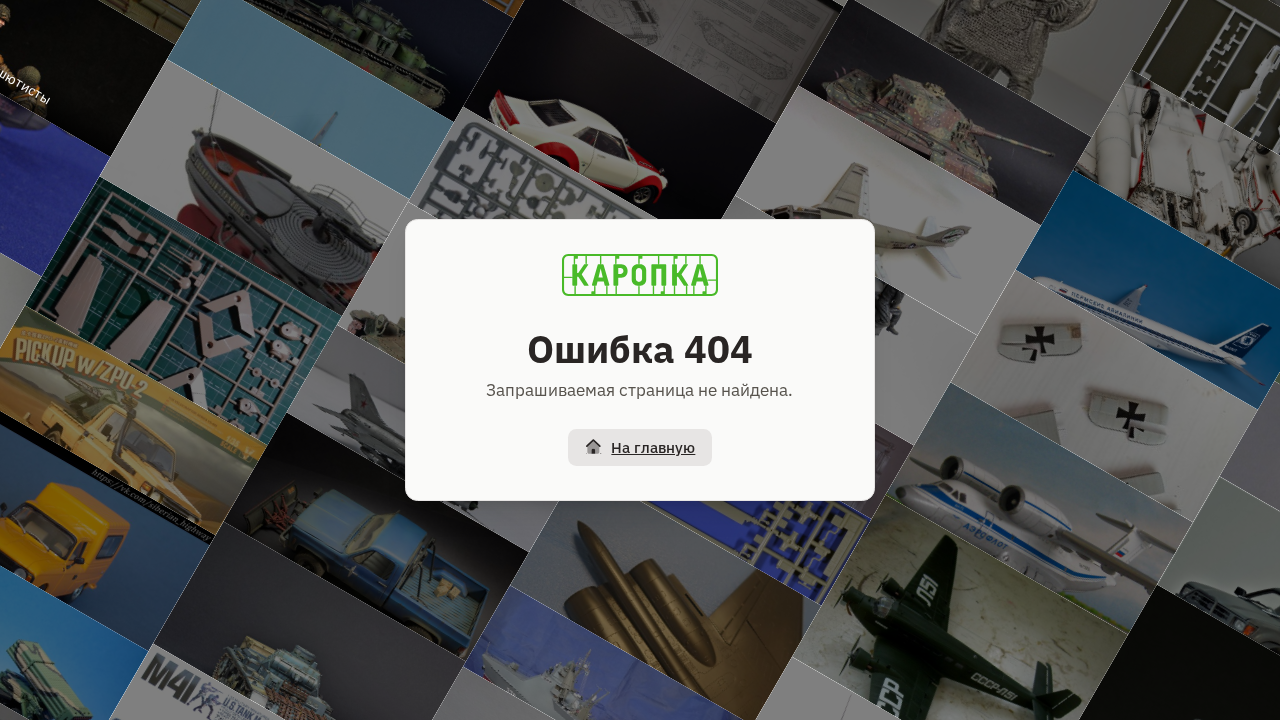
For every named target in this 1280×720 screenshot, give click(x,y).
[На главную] (640, 275)
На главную (653, 447)
